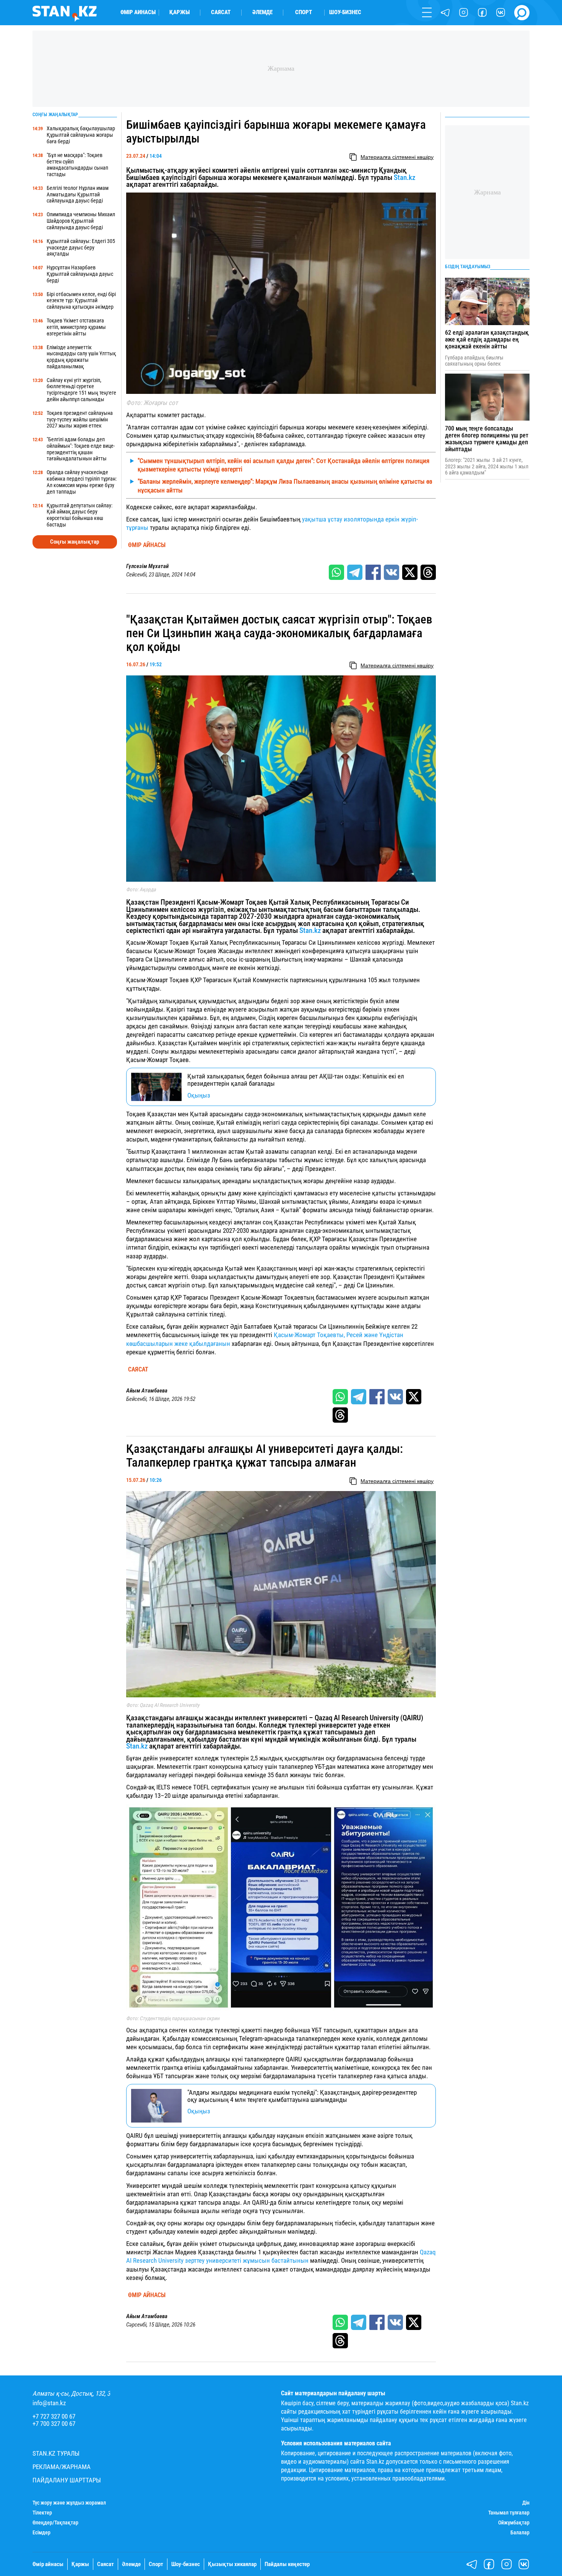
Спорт (304, 12)
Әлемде (262, 12)
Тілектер (42, 2513)
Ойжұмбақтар (514, 2523)
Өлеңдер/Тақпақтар (55, 2523)
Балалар (520, 2532)
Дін (526, 2503)
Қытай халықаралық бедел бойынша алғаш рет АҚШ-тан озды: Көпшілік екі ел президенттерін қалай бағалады (296, 1080)
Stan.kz (404, 178)
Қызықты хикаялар (232, 2564)
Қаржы (179, 12)
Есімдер (41, 2532)
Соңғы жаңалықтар (75, 542)
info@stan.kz (49, 2403)
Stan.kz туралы (56, 2454)
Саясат (221, 12)
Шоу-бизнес (345, 12)
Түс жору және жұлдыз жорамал (69, 2503)
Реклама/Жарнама (62, 2467)
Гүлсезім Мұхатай (147, 566)
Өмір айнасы (138, 12)
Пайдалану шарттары (67, 2480)
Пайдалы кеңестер (287, 2564)
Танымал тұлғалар (509, 2513)
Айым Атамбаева (147, 1391)
